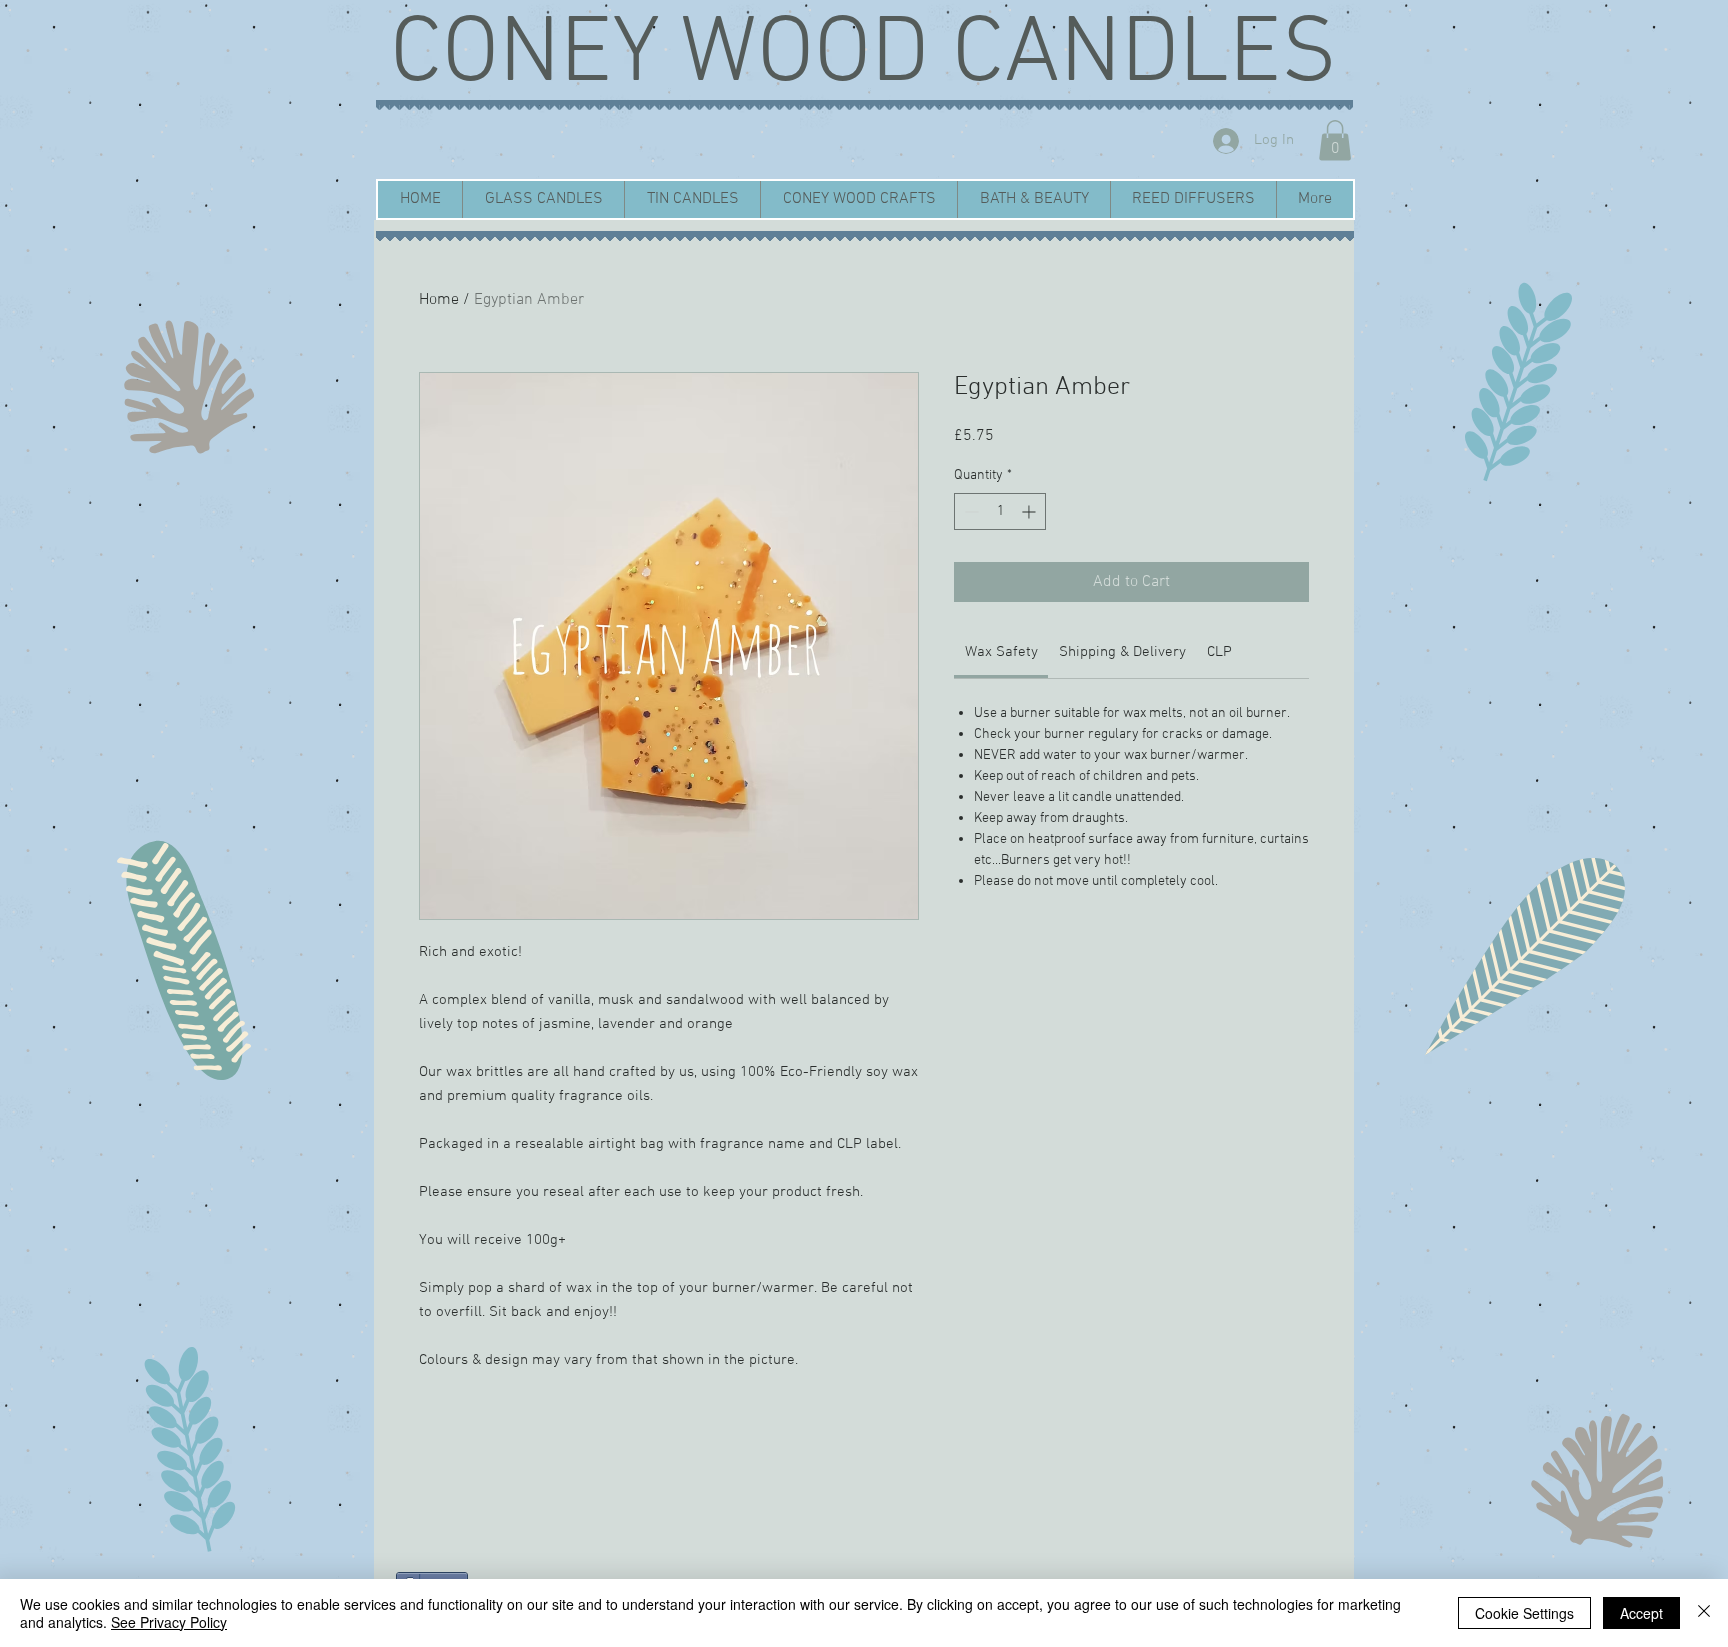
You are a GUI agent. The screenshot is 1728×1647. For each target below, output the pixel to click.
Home (439, 300)
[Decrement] (969, 511)
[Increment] (1030, 511)
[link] (1001, 652)
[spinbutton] (1000, 511)
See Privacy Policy (169, 1622)
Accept (1641, 1613)
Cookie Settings (1524, 1613)
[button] (1335, 140)
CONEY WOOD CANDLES (863, 56)
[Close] (1704, 1613)
